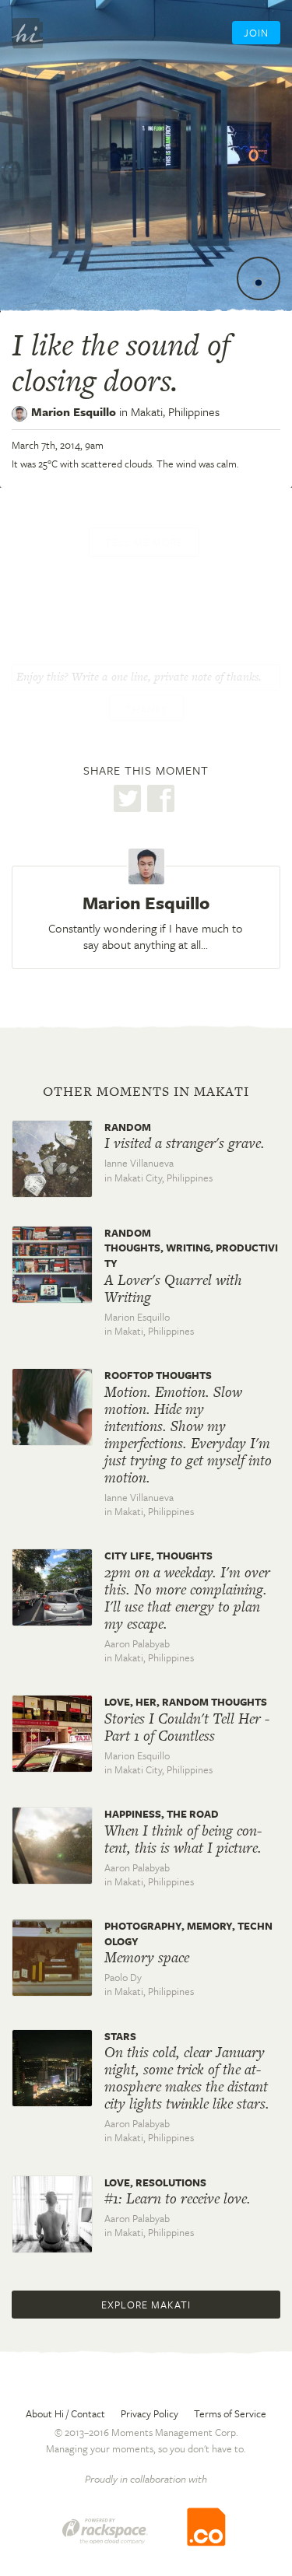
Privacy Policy (150, 2413)
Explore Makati (146, 2305)
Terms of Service (230, 2413)
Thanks (146, 709)
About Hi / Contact (65, 2413)
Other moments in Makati (146, 1091)
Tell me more (144, 542)
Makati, (175, 411)
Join (256, 33)
